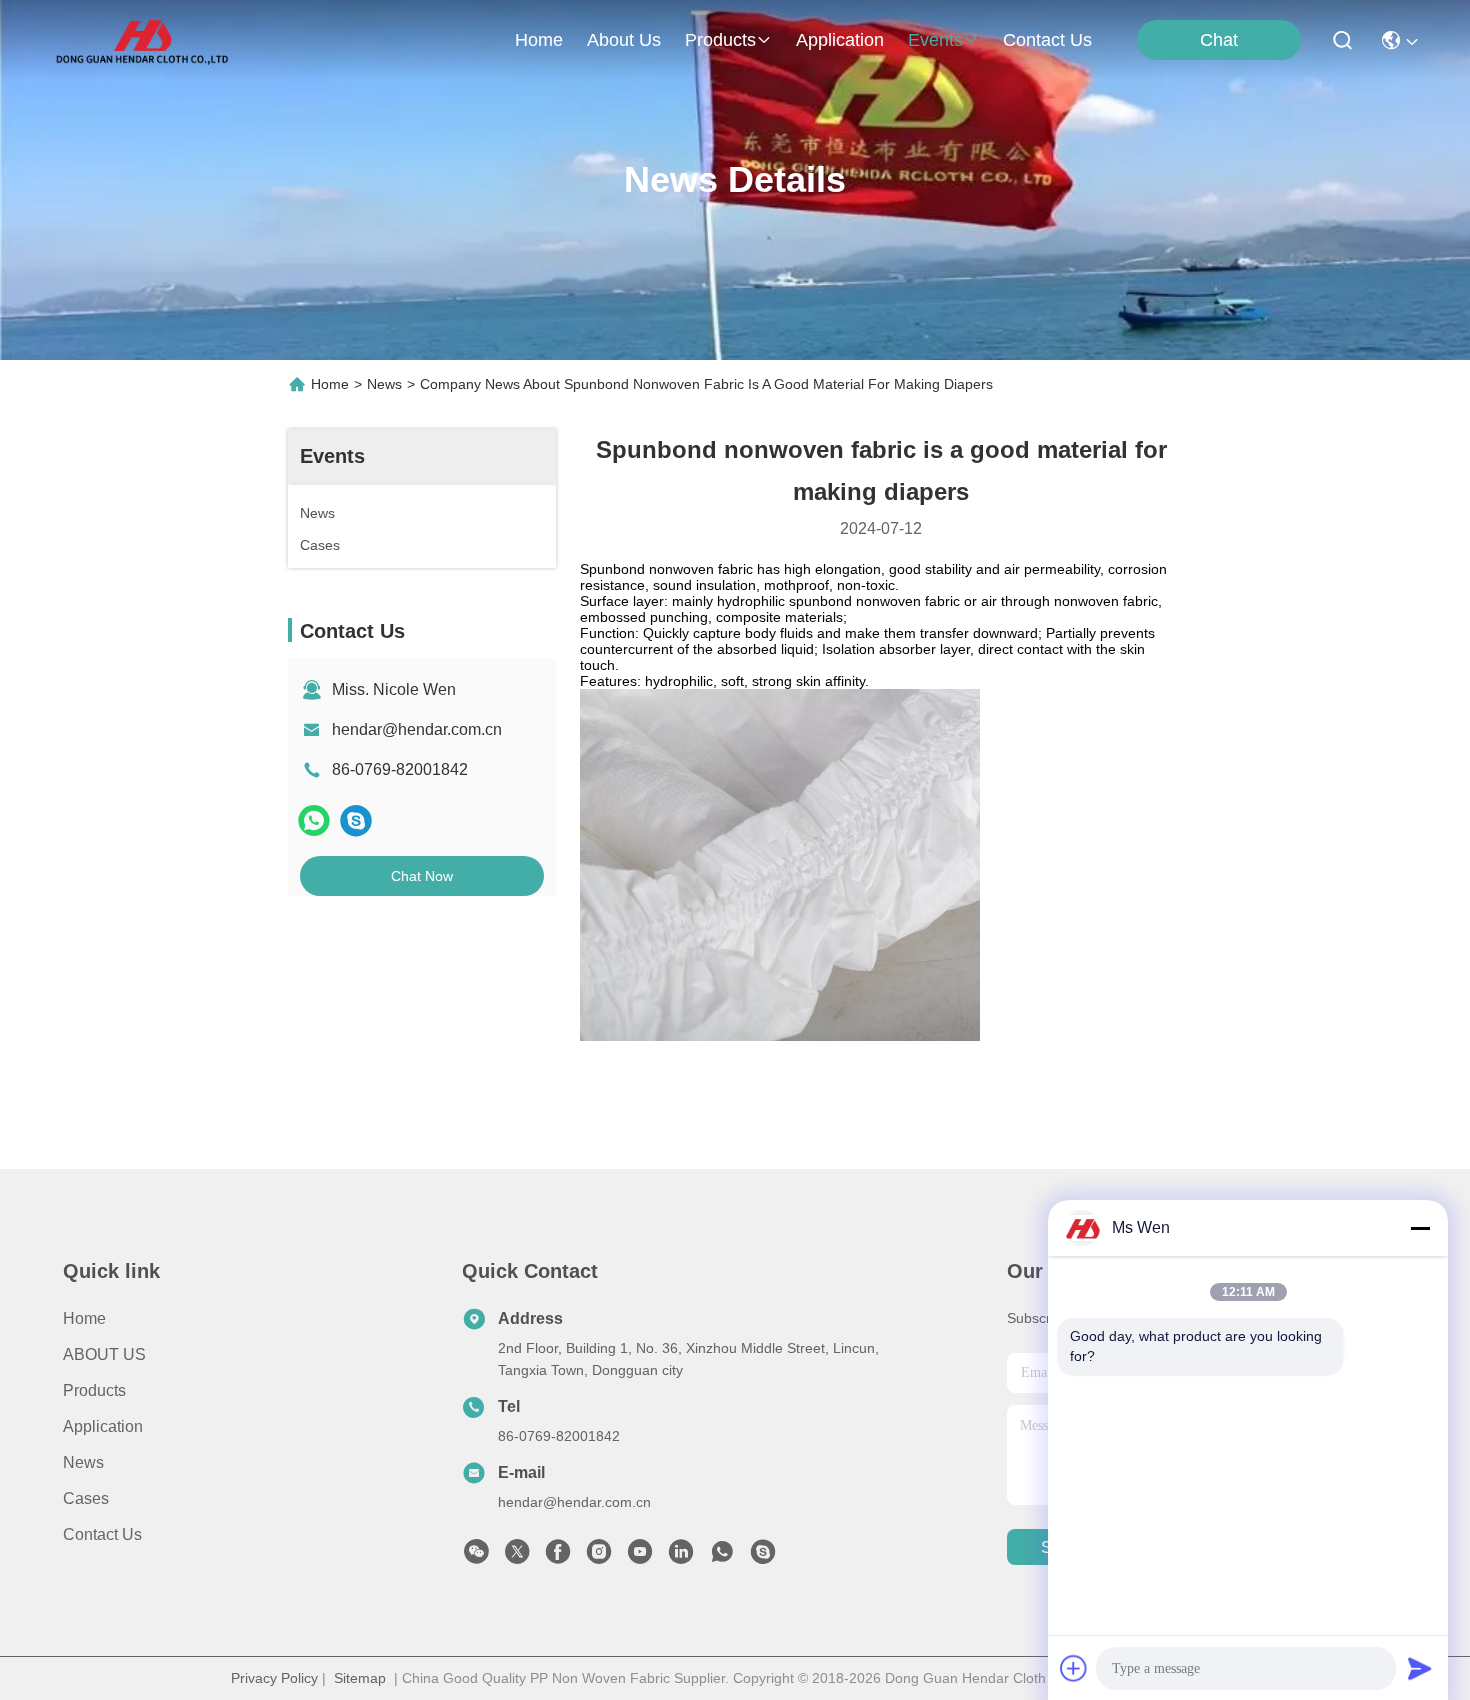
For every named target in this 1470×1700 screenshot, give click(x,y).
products (720, 40)
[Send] (1420, 1668)
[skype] (356, 820)
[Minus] (1420, 1228)
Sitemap (360, 1678)
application (840, 40)
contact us (1047, 40)
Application (103, 1426)
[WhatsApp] (314, 820)
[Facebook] (558, 1557)
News (384, 384)
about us (624, 40)
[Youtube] (640, 1557)
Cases (86, 1498)
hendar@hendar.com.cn (417, 729)
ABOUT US (104, 1354)
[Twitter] (517, 1557)
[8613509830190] (722, 1557)
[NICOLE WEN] (763, 1557)
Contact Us (102, 1534)
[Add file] (1074, 1668)
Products (94, 1390)
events (935, 40)
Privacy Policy (274, 1678)
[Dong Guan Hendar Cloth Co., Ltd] (141, 40)
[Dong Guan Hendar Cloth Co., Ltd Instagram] (599, 1557)
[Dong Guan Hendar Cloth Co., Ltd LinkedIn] (681, 1557)
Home (539, 40)
